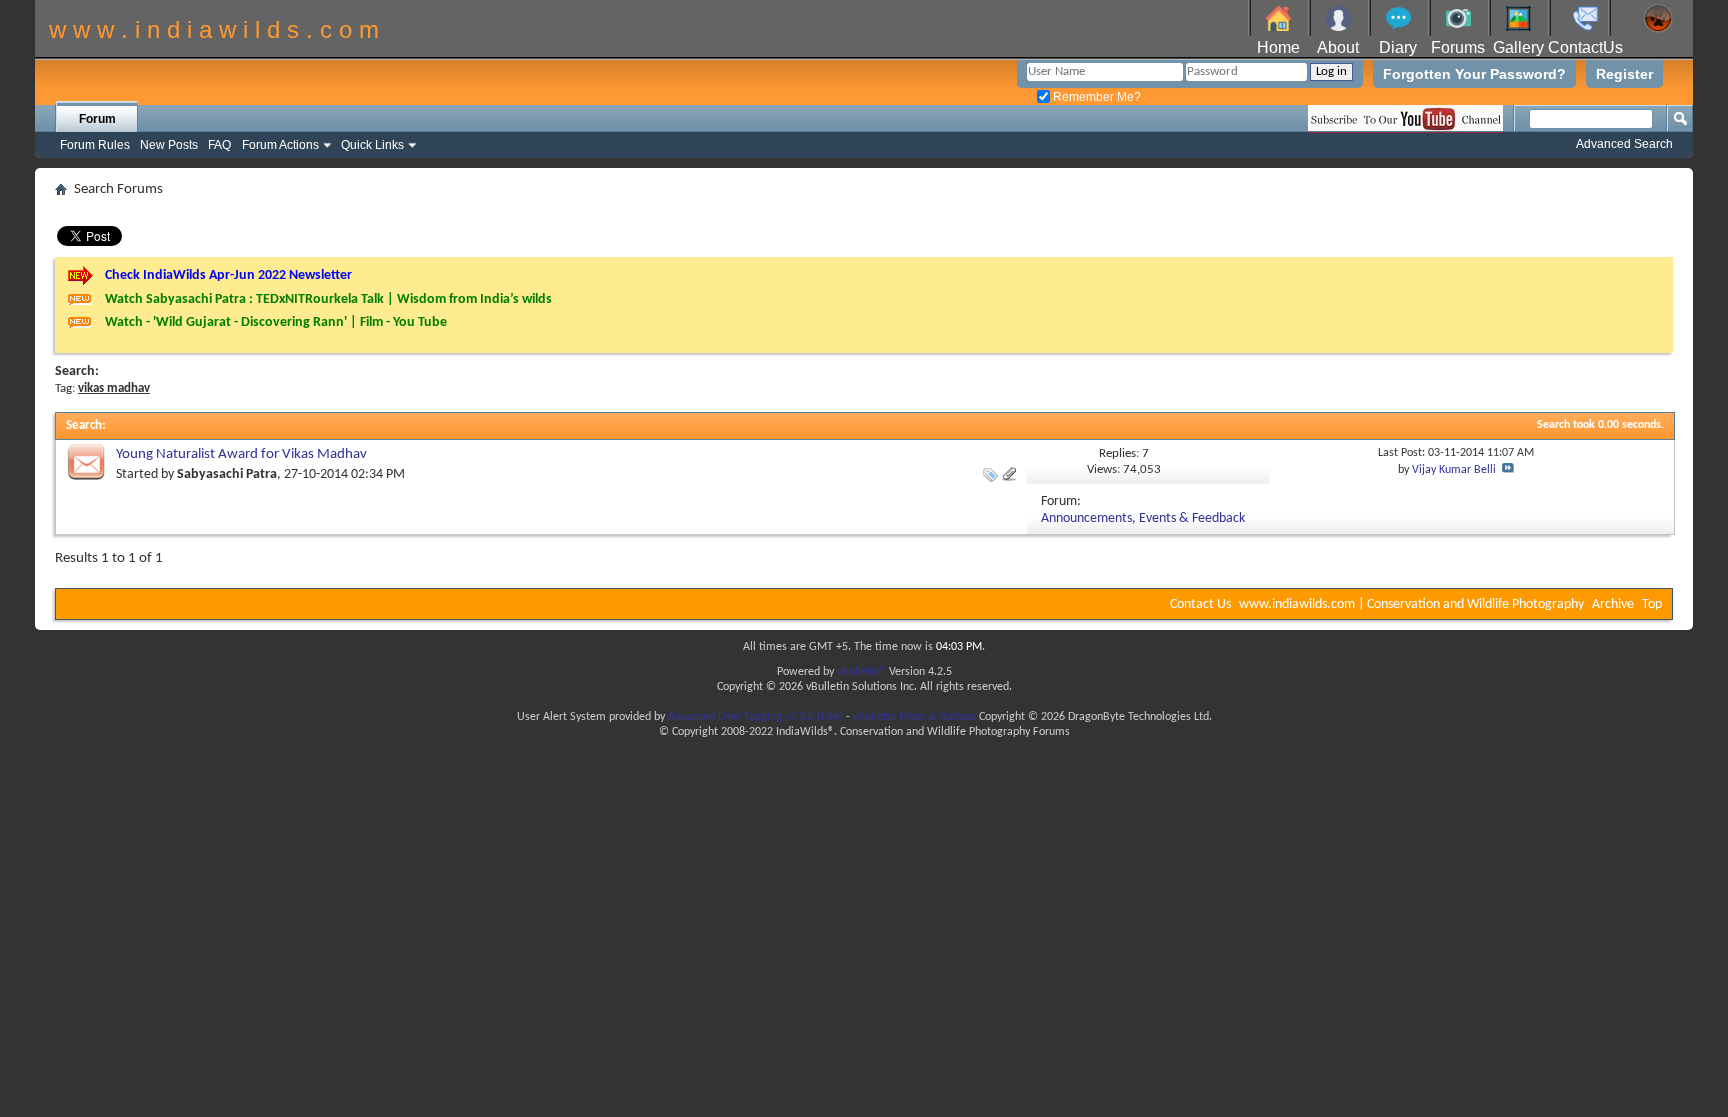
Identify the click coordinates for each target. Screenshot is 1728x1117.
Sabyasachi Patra (227, 474)
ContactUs (1585, 47)
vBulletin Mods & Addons (914, 717)
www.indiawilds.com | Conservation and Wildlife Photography (1411, 604)
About (1338, 47)
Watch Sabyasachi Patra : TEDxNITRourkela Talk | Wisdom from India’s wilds (328, 299)
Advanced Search (1624, 144)
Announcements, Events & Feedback (1143, 518)
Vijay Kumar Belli (1454, 470)
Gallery (1518, 47)
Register (1624, 74)
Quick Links (372, 145)
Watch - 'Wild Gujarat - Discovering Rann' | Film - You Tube (276, 322)
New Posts (169, 145)
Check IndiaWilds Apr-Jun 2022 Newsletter (228, 275)
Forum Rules (95, 145)
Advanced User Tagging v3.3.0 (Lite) (755, 717)
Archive (1613, 604)
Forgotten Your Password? (1474, 74)
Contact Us (1200, 604)
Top (1652, 604)
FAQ (219, 145)
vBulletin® (861, 672)
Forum (97, 119)
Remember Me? (1095, 97)
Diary (1398, 47)
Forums (1458, 47)
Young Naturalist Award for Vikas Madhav (241, 454)
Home (1278, 47)
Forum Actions (280, 145)
